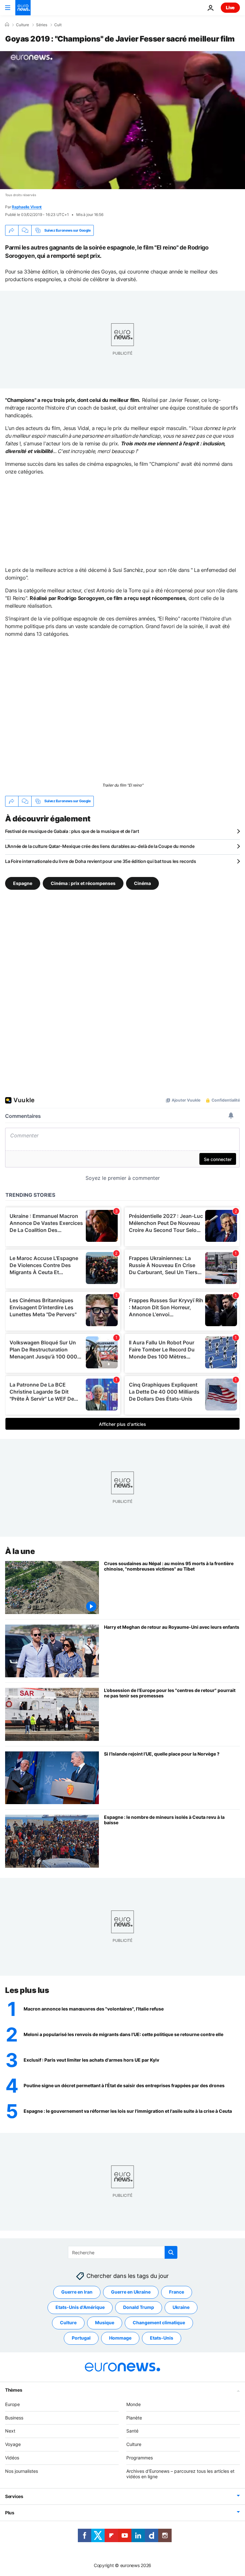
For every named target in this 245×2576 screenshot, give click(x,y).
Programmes (140, 2458)
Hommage (120, 2338)
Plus (10, 2513)
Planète (134, 2417)
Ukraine (181, 2307)
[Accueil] (7, 25)
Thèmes (14, 2390)
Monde (134, 2404)
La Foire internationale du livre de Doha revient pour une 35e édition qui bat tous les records (101, 861)
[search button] (171, 2252)
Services (14, 2496)
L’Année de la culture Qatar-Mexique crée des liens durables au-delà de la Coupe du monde (100, 846)
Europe (12, 2404)
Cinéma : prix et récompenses (83, 883)
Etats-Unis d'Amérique (80, 2307)
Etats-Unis (162, 2338)
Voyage (13, 2444)
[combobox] (123, 2252)
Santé (132, 2431)
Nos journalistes (22, 2471)
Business (14, 2417)
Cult (58, 25)
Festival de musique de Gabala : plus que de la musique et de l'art (72, 831)
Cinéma (142, 883)
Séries (42, 25)
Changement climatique (159, 2322)
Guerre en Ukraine (131, 2292)
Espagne (23, 883)
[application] (122, 120)
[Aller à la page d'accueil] (23, 8)
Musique (105, 2322)
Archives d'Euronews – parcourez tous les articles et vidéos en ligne (180, 2474)
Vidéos (12, 2458)
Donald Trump (139, 2307)
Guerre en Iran (77, 2292)
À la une (20, 1551)
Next (10, 2431)
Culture (22, 25)
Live (230, 8)
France (177, 2292)
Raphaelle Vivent (27, 207)
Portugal (81, 2338)
